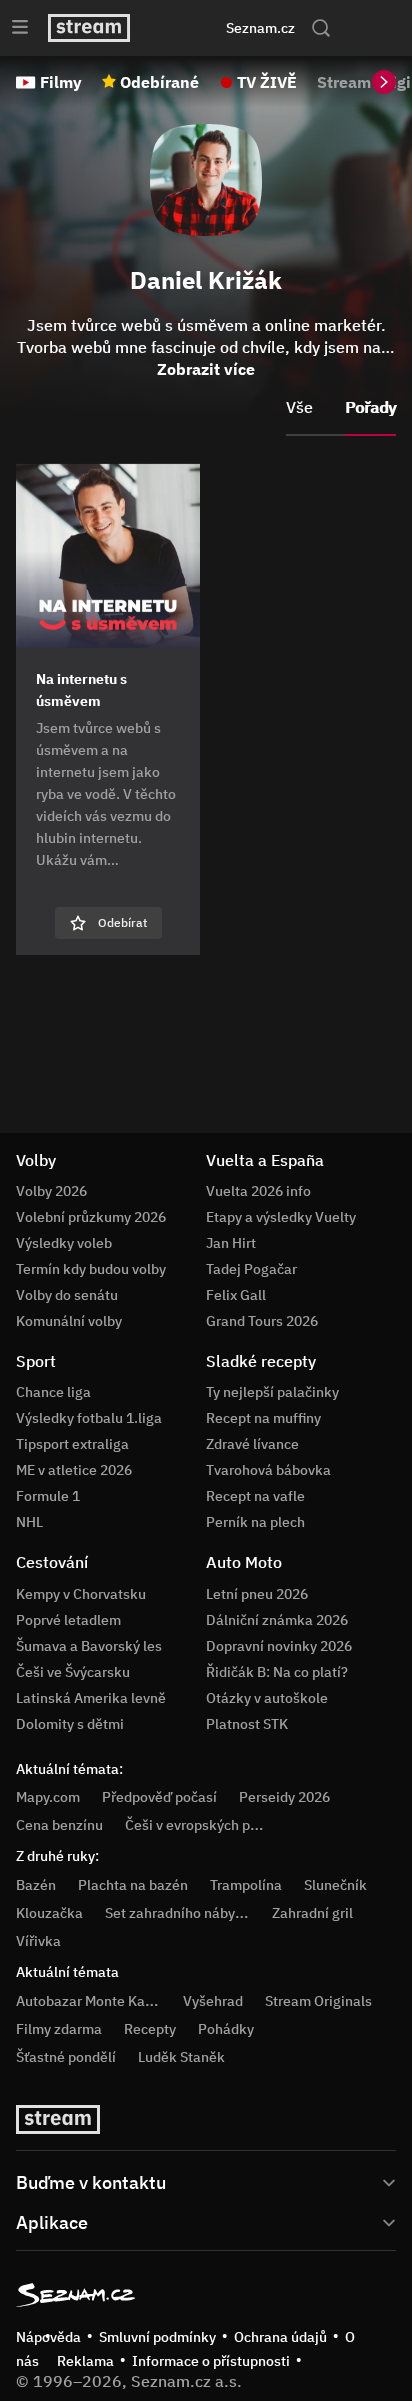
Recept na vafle (255, 1496)
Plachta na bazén (133, 1885)
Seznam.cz (260, 28)
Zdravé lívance (252, 1444)
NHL (29, 1522)
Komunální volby (69, 1321)
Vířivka (38, 1941)
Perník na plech (255, 1522)
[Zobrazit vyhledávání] (321, 28)
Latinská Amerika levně (91, 1698)
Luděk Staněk (181, 2057)
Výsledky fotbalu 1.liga (89, 1418)
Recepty (150, 2029)
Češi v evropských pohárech (213, 1825)
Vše (299, 407)
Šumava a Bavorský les (89, 1646)
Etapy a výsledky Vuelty (281, 1217)
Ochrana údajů (280, 2337)
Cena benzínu (59, 1825)
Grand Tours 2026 (262, 1321)
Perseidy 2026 (284, 1797)
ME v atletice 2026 (74, 1470)
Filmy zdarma (59, 2029)
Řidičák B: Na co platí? (277, 1672)
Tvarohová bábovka (268, 1470)
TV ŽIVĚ (267, 82)
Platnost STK (247, 1724)
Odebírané (159, 82)
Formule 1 (48, 1496)
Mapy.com (48, 1797)
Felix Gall (236, 1295)
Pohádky (226, 2029)
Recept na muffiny (263, 1418)
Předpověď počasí (159, 1797)
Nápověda (48, 2337)
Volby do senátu (67, 1295)
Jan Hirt (231, 1243)
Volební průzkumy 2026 (91, 1217)
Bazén (36, 1885)
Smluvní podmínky (157, 2337)
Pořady (370, 407)
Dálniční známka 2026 (277, 1620)
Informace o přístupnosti (211, 2361)
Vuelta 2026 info (258, 1191)
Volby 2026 (51, 1191)
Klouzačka (49, 1913)
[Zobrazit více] (206, 2181)
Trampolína (246, 1885)
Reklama (85, 2361)
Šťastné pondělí (66, 2057)
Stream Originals (318, 2001)
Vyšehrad (213, 2001)
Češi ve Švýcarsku (73, 1672)
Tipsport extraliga (72, 1444)
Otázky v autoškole (267, 1698)
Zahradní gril (312, 1913)
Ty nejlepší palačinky (272, 1392)
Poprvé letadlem (68, 1620)
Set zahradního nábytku (180, 1913)
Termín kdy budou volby (91, 1269)
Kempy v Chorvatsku (81, 1594)
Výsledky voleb (64, 1243)
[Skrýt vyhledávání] (184, 28)
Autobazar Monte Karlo (89, 2001)
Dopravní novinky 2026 (279, 1646)
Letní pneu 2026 (257, 1594)
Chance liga (53, 1392)
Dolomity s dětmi (70, 1724)
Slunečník (335, 1885)
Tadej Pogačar (251, 1269)
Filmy (61, 82)
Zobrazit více (206, 369)
